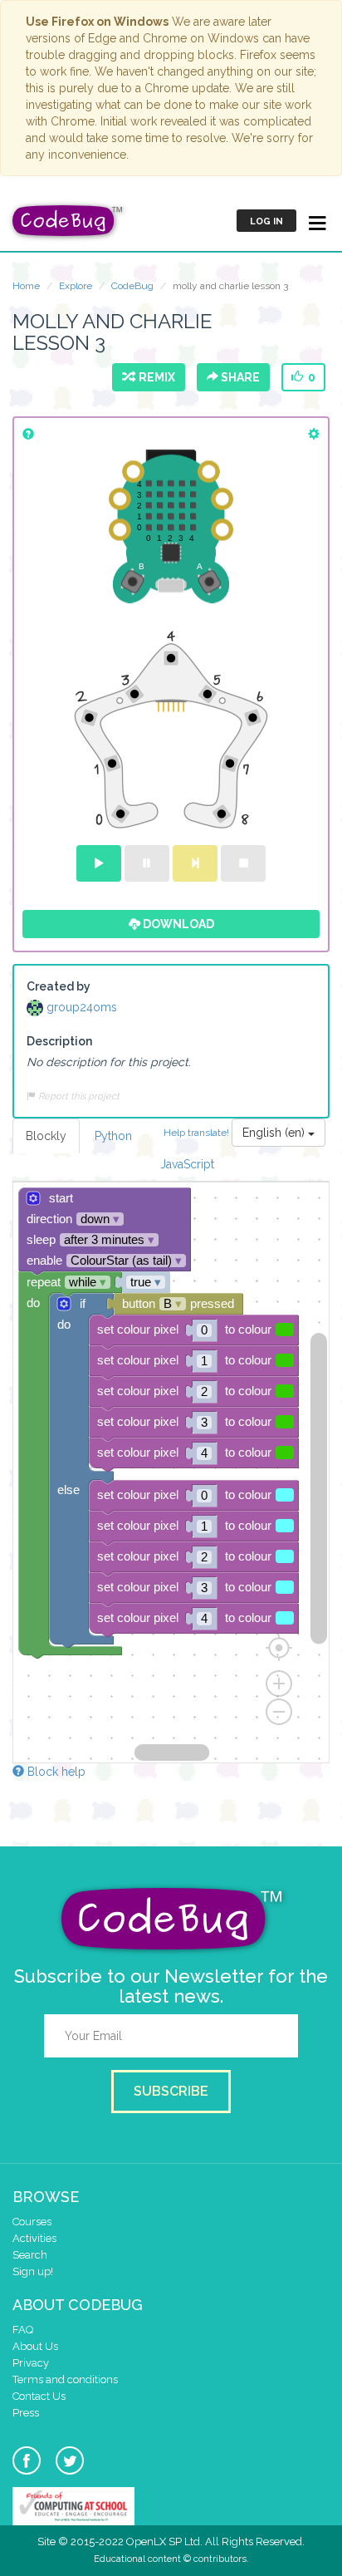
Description (59, 1041)
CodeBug (132, 286)
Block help (55, 1772)
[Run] (99, 863)
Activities (34, 2238)
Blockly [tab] (46, 1136)
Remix (154, 377)
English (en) (275, 1133)
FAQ (23, 2330)
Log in (266, 221)
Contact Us (39, 2396)
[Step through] (195, 863)
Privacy (31, 2363)
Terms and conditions (65, 2379)
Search (30, 2255)
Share (239, 377)
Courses (32, 2222)
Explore (76, 286)
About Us (35, 2346)
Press (26, 2413)
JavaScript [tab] (187, 1164)
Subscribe (171, 2091)
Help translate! (198, 1133)
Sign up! (33, 2271)
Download (177, 924)
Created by (59, 986)
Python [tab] (113, 1136)
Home (26, 286)
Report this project (78, 1096)
